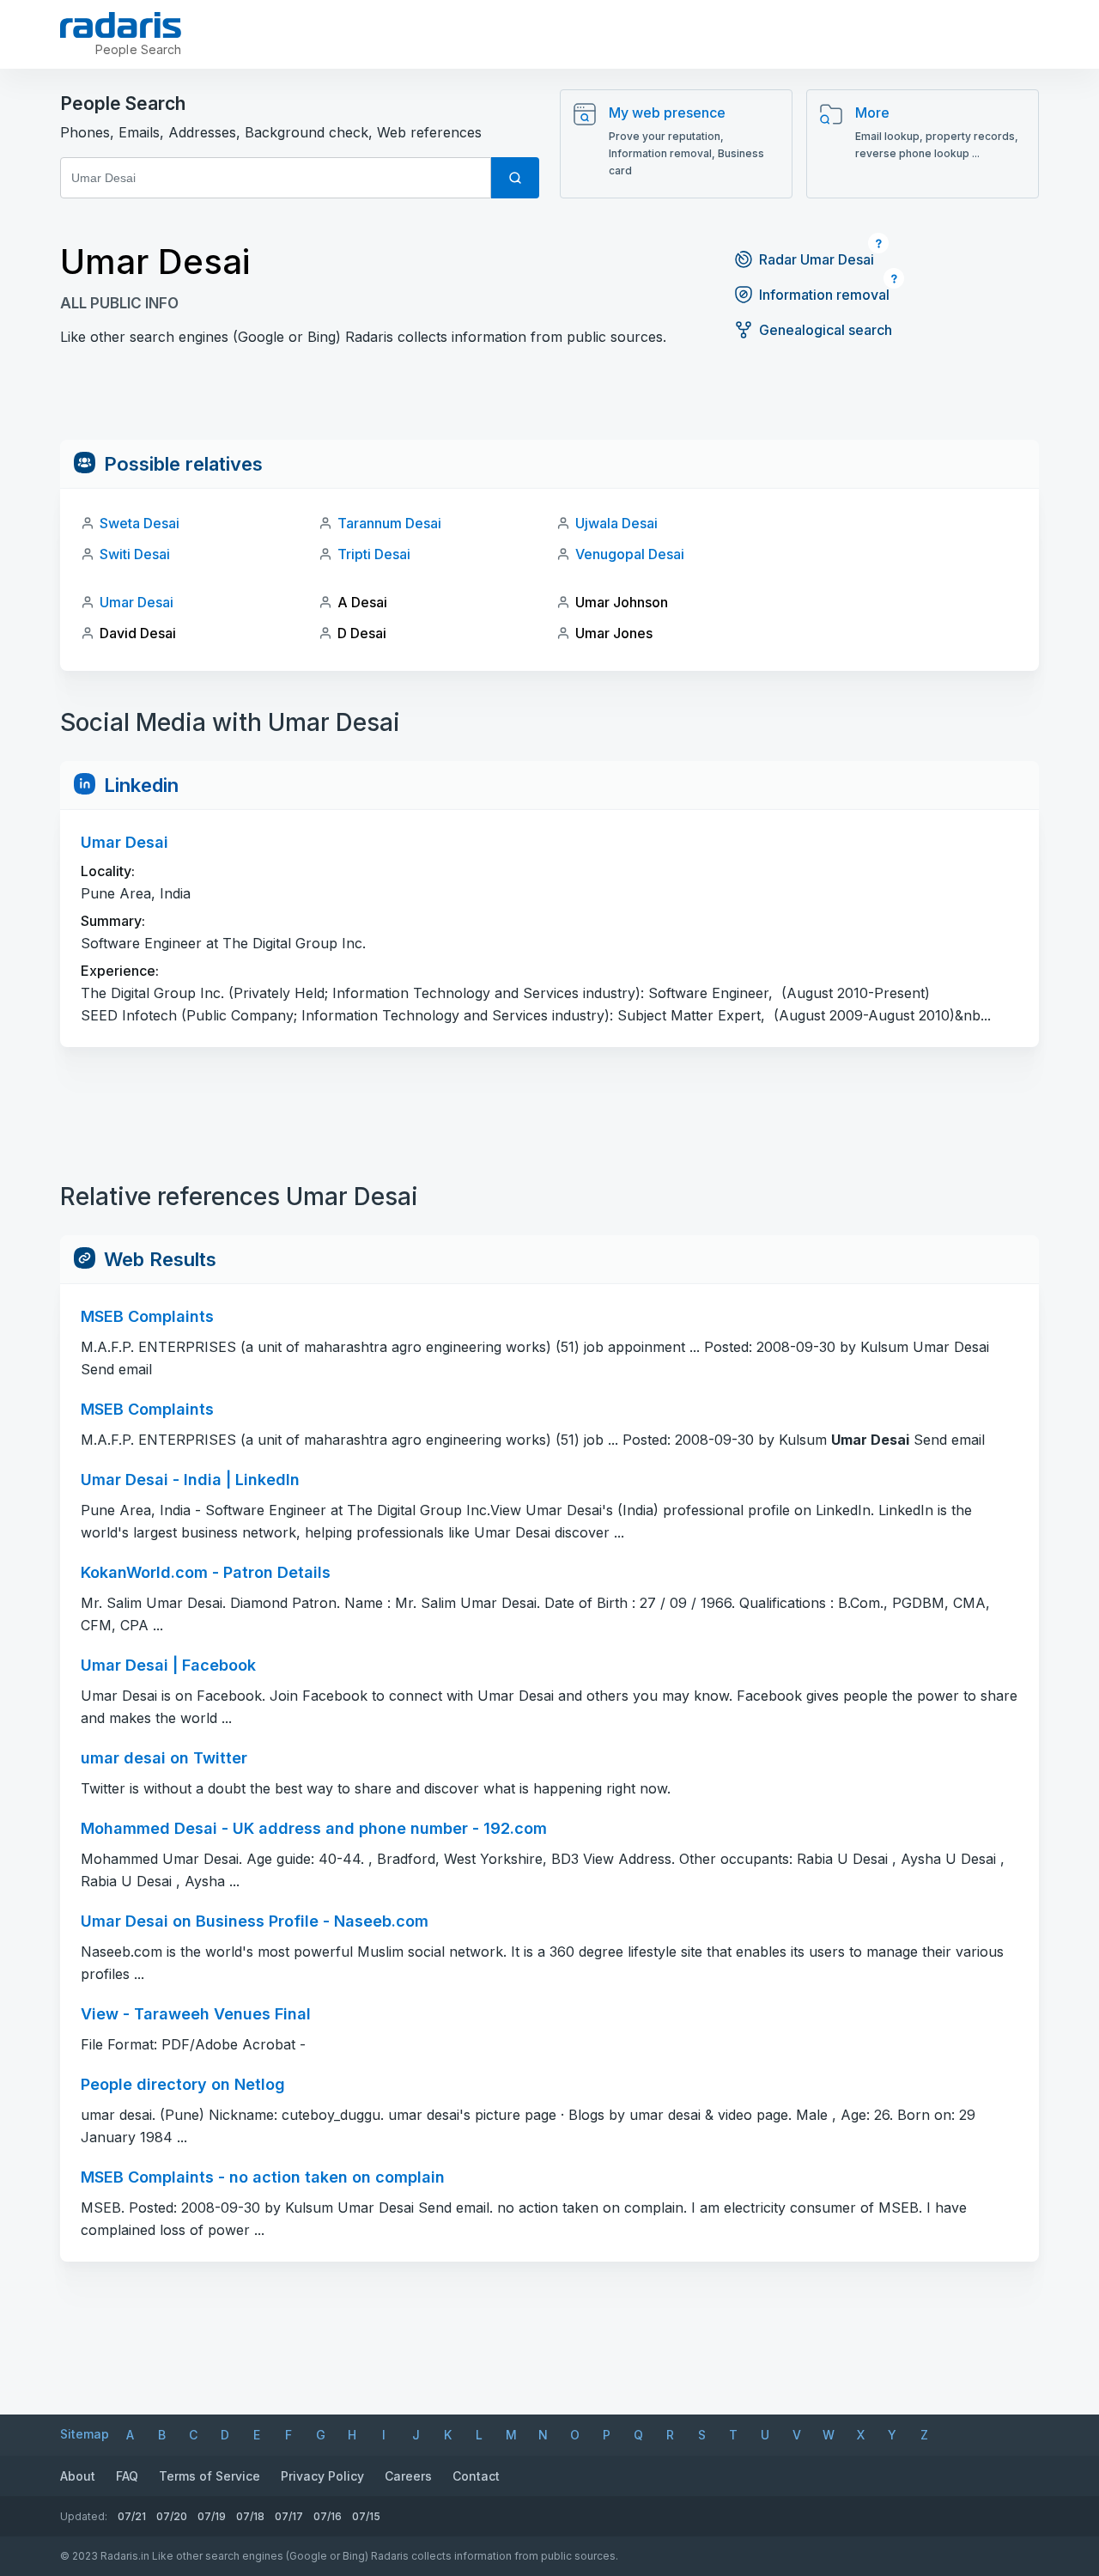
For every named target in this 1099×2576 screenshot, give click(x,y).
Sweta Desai (140, 523)
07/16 (328, 2516)
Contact (476, 2476)
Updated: (84, 2516)
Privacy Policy (322, 2476)
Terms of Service (209, 2476)
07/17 (289, 2516)
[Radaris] (121, 25)
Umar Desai (137, 602)
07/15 (366, 2516)
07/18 (250, 2516)
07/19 (212, 2516)
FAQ (127, 2476)
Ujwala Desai (616, 523)
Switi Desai (135, 554)
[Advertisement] (549, 401)
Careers (408, 2476)
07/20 (172, 2516)
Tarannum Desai (389, 523)
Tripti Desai (374, 554)
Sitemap (85, 2434)
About (78, 2476)
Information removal (824, 295)
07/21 (132, 2516)
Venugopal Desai (630, 554)
